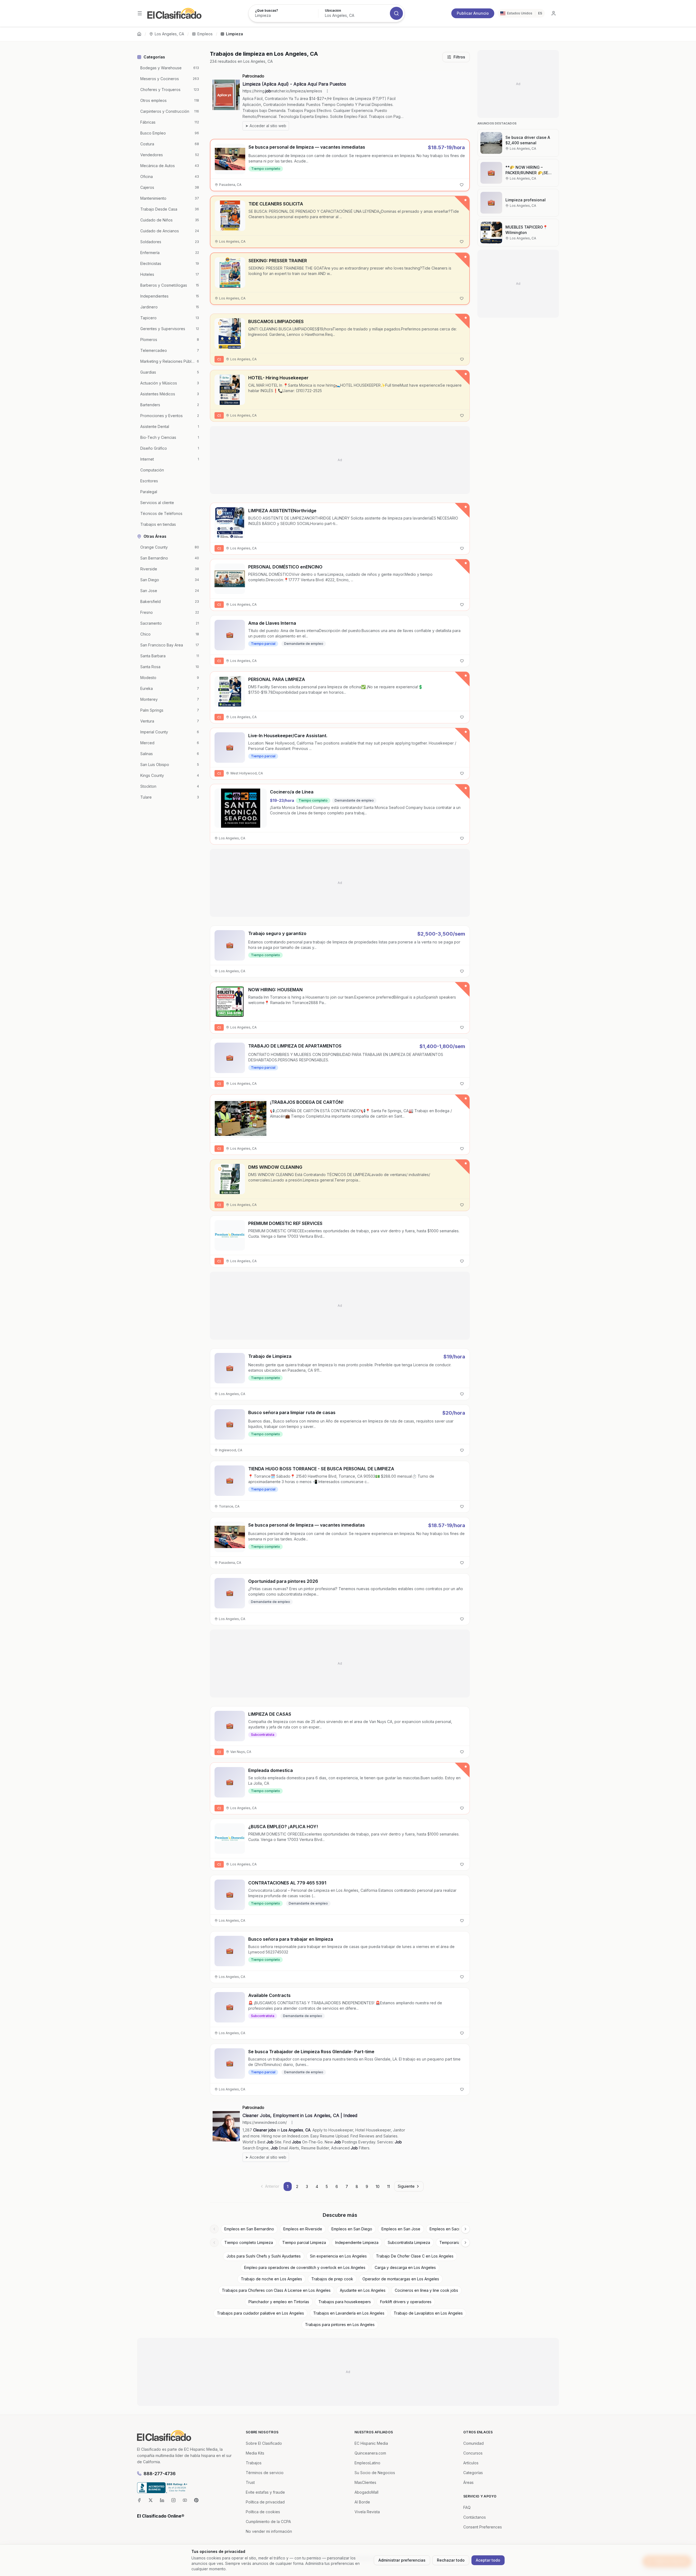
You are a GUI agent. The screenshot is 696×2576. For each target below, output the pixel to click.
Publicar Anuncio (473, 13)
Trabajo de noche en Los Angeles (271, 2279)
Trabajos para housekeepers (345, 2302)
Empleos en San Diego (352, 2229)
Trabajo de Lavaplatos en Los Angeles (428, 2313)
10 (378, 2186)
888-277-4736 (160, 2474)
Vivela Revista (367, 2512)
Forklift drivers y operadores (406, 2302)
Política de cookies (263, 2512)
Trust (250, 2482)
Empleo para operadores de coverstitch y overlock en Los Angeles (305, 2267)
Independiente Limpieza (357, 2242)
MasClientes (365, 2482)
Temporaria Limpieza (458, 2242)
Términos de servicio (265, 2473)
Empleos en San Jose (401, 2229)
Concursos (473, 2453)
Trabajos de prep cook (332, 2279)
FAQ (467, 2507)
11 (389, 2186)
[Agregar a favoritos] (462, 185)
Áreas (468, 2482)
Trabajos (254, 2463)
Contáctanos (475, 2517)
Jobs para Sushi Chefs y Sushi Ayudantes (264, 2256)
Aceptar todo (488, 2560)
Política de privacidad (265, 2502)
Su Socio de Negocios (375, 2473)
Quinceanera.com (370, 2453)
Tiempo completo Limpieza (249, 2242)
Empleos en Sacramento (451, 2229)
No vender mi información (269, 2531)
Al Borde (362, 2502)
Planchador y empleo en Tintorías (279, 2302)
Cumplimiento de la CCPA (268, 2522)
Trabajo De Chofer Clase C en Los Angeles (415, 2256)
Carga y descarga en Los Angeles (405, 2267)
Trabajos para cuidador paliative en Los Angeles (260, 2313)
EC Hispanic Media (371, 2443)
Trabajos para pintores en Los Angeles (340, 2325)
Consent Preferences (483, 2527)
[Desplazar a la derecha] (465, 2229)
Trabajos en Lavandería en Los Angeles (349, 2313)
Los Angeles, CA (169, 34)
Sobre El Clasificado (264, 2443)
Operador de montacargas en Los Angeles (401, 2279)
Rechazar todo (451, 2560)
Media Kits (255, 2453)
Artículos (471, 2463)
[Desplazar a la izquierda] (214, 2229)
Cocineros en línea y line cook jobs (426, 2290)
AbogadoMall (366, 2492)
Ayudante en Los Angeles (363, 2290)
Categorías (473, 2473)
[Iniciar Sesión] (554, 13)
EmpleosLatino (367, 2463)
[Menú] (140, 13)
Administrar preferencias (402, 2560)
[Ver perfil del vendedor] (220, 323)
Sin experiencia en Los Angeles (338, 2256)
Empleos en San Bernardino (249, 2229)
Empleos (205, 34)
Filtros (459, 57)
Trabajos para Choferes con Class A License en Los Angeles (276, 2290)
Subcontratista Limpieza (409, 2242)
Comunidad (473, 2443)
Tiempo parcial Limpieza (304, 2242)
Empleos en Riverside (303, 2229)
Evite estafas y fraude (265, 2492)
